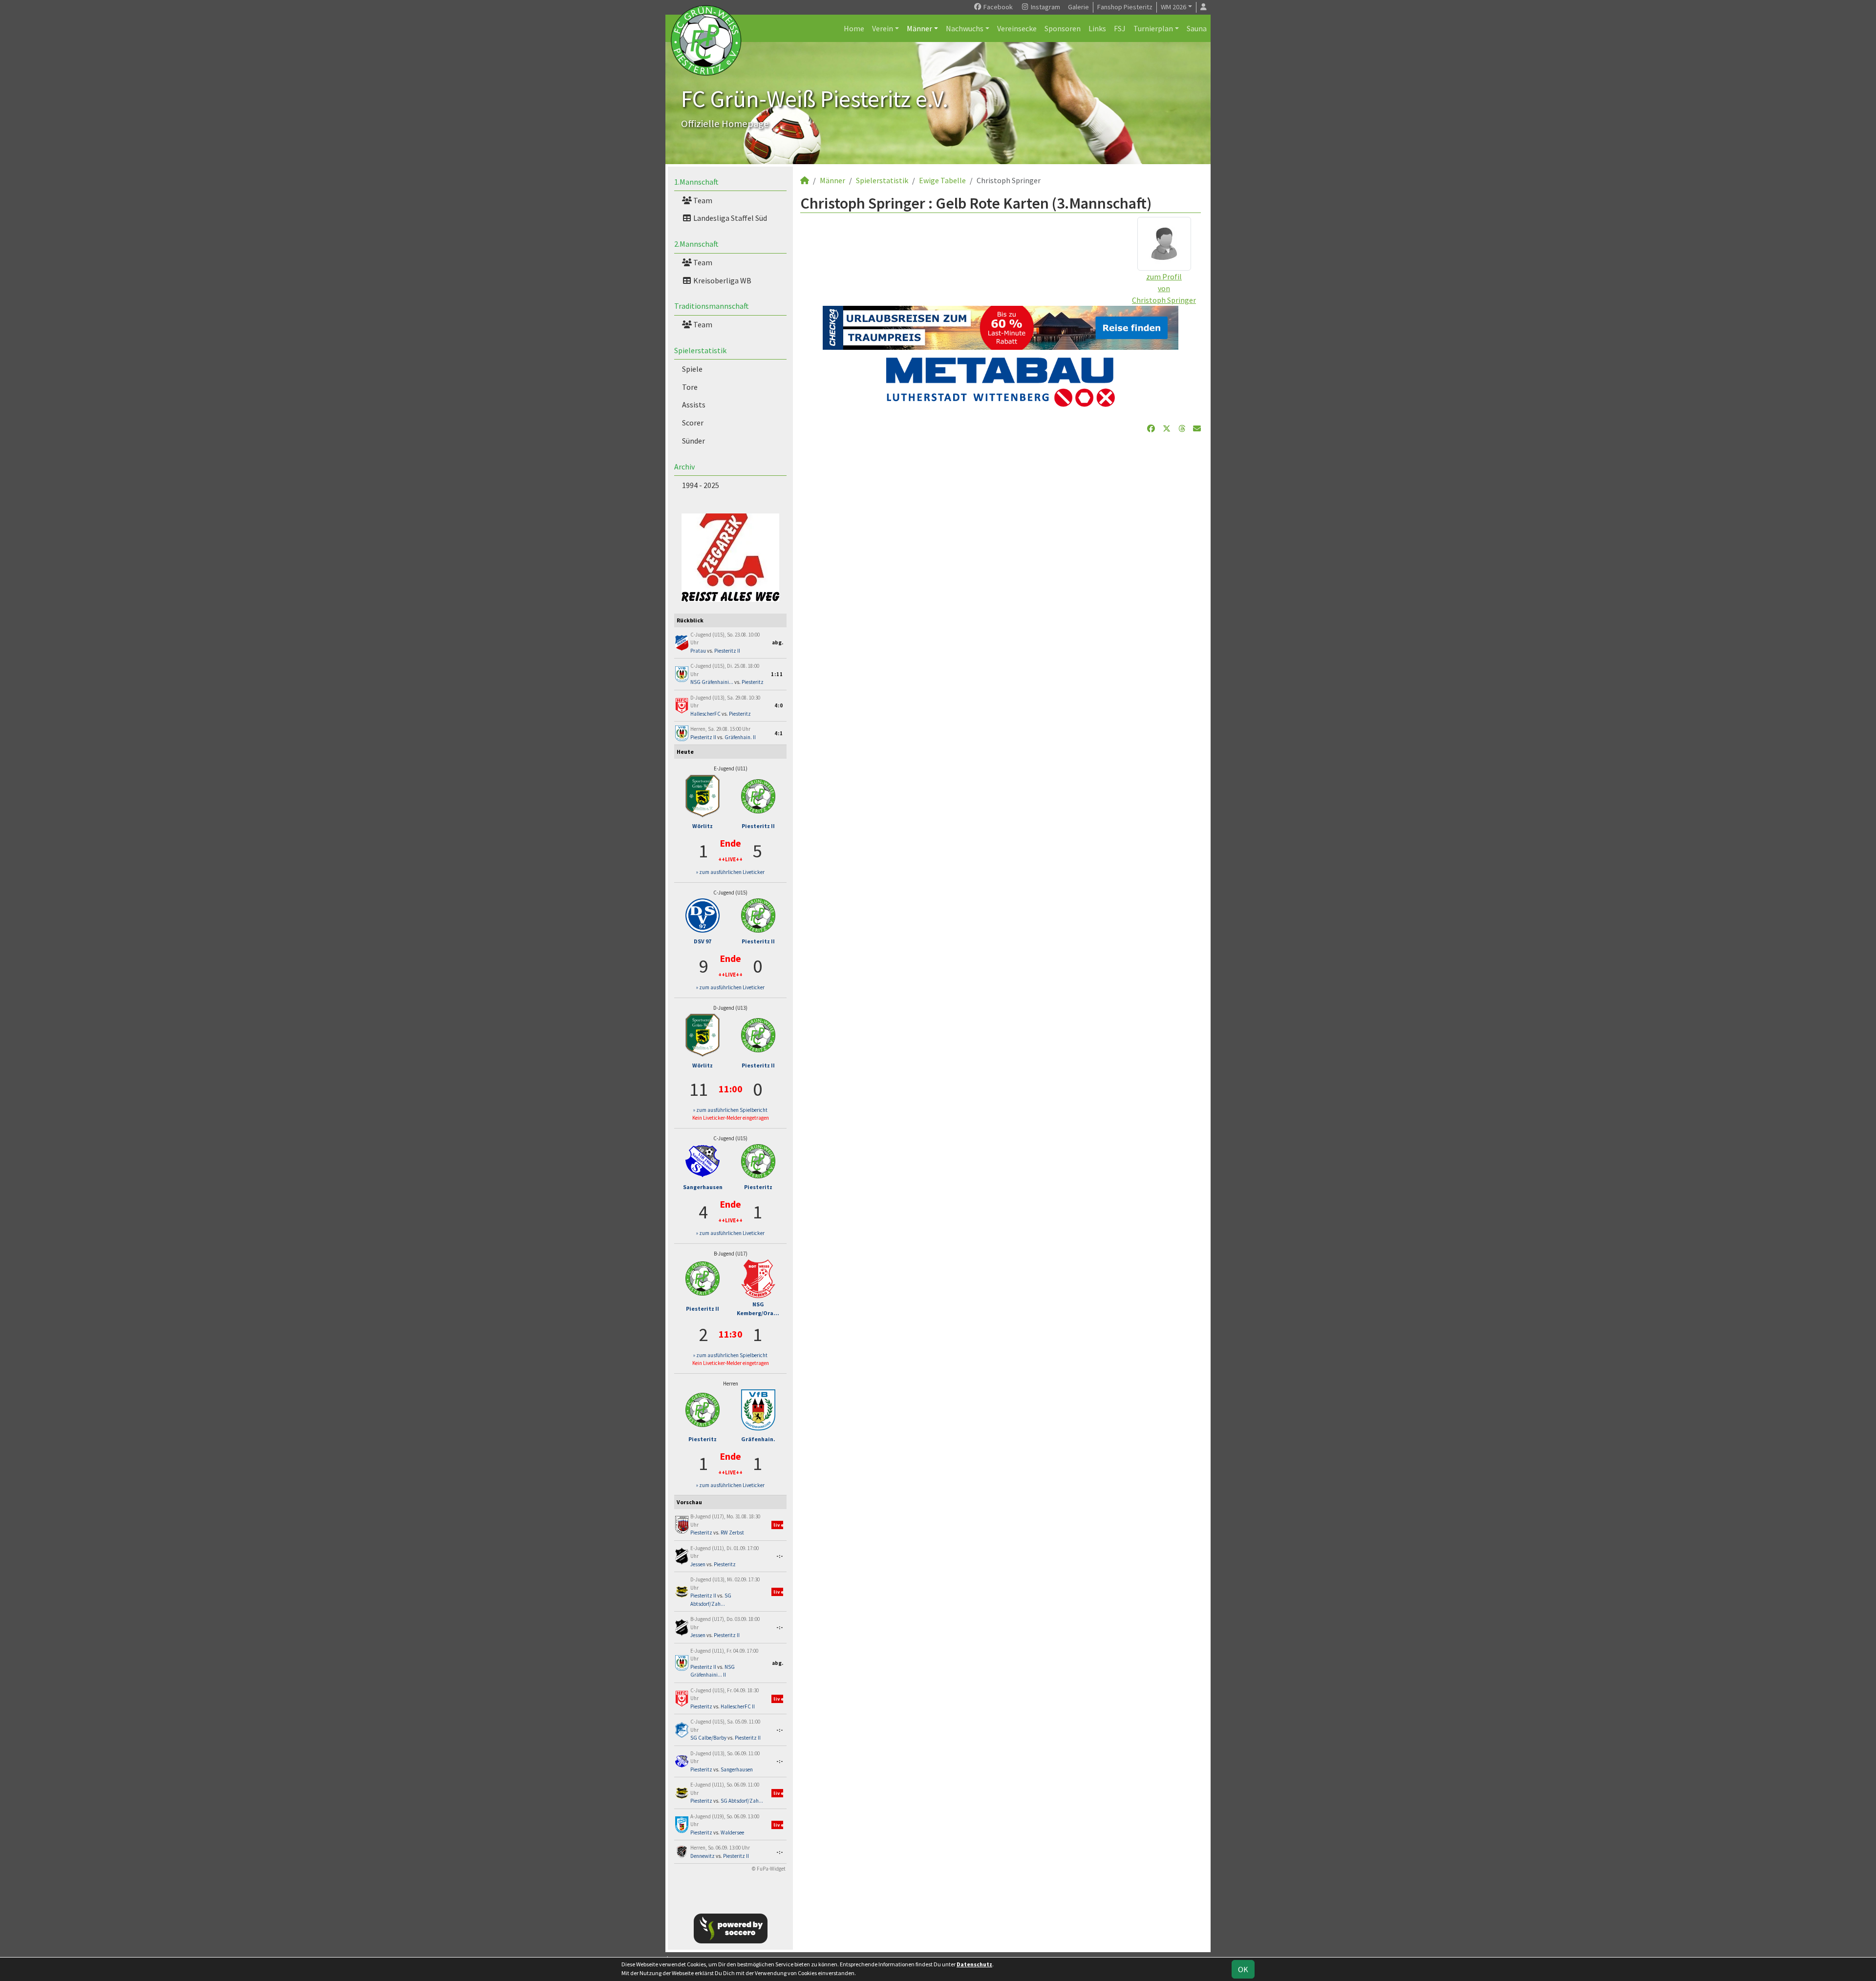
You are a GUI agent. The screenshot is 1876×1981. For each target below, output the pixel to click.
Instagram (1045, 7)
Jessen (698, 1564)
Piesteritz (753, 682)
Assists (694, 405)
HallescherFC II (738, 1706)
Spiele (692, 369)
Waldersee (732, 1832)
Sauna (1197, 28)
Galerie (1078, 7)
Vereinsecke (1017, 28)
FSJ (1120, 28)
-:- (780, 1556)
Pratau (698, 651)
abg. (778, 642)
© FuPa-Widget (769, 1869)
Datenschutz (974, 1964)
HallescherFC (705, 714)
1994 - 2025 (701, 485)
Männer (919, 28)
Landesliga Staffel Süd (729, 218)
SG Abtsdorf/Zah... (742, 1801)
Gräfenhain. (758, 1439)
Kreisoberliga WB (722, 280)
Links (1097, 28)
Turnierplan (1153, 28)
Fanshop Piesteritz (1125, 7)
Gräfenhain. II (740, 737)
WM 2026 (1173, 7)
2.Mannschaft (696, 244)
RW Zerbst (732, 1533)
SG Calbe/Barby (708, 1738)
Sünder (693, 441)
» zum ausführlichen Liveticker (730, 872)
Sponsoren (1063, 28)
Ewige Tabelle (942, 180)
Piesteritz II (727, 651)
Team (702, 200)
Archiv (684, 467)
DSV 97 (703, 941)
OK (1243, 1969)
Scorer (693, 423)
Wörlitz (703, 826)
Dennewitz (703, 1856)
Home (854, 28)
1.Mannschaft (696, 182)
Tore (690, 387)
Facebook (997, 7)
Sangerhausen (703, 1187)
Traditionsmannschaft (712, 306)
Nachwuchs (965, 28)
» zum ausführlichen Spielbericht (730, 1110)
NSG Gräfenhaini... (712, 682)
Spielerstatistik (700, 350)
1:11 (777, 674)
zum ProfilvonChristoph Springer (1164, 288)
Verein (883, 28)
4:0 (779, 705)
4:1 (779, 733)
